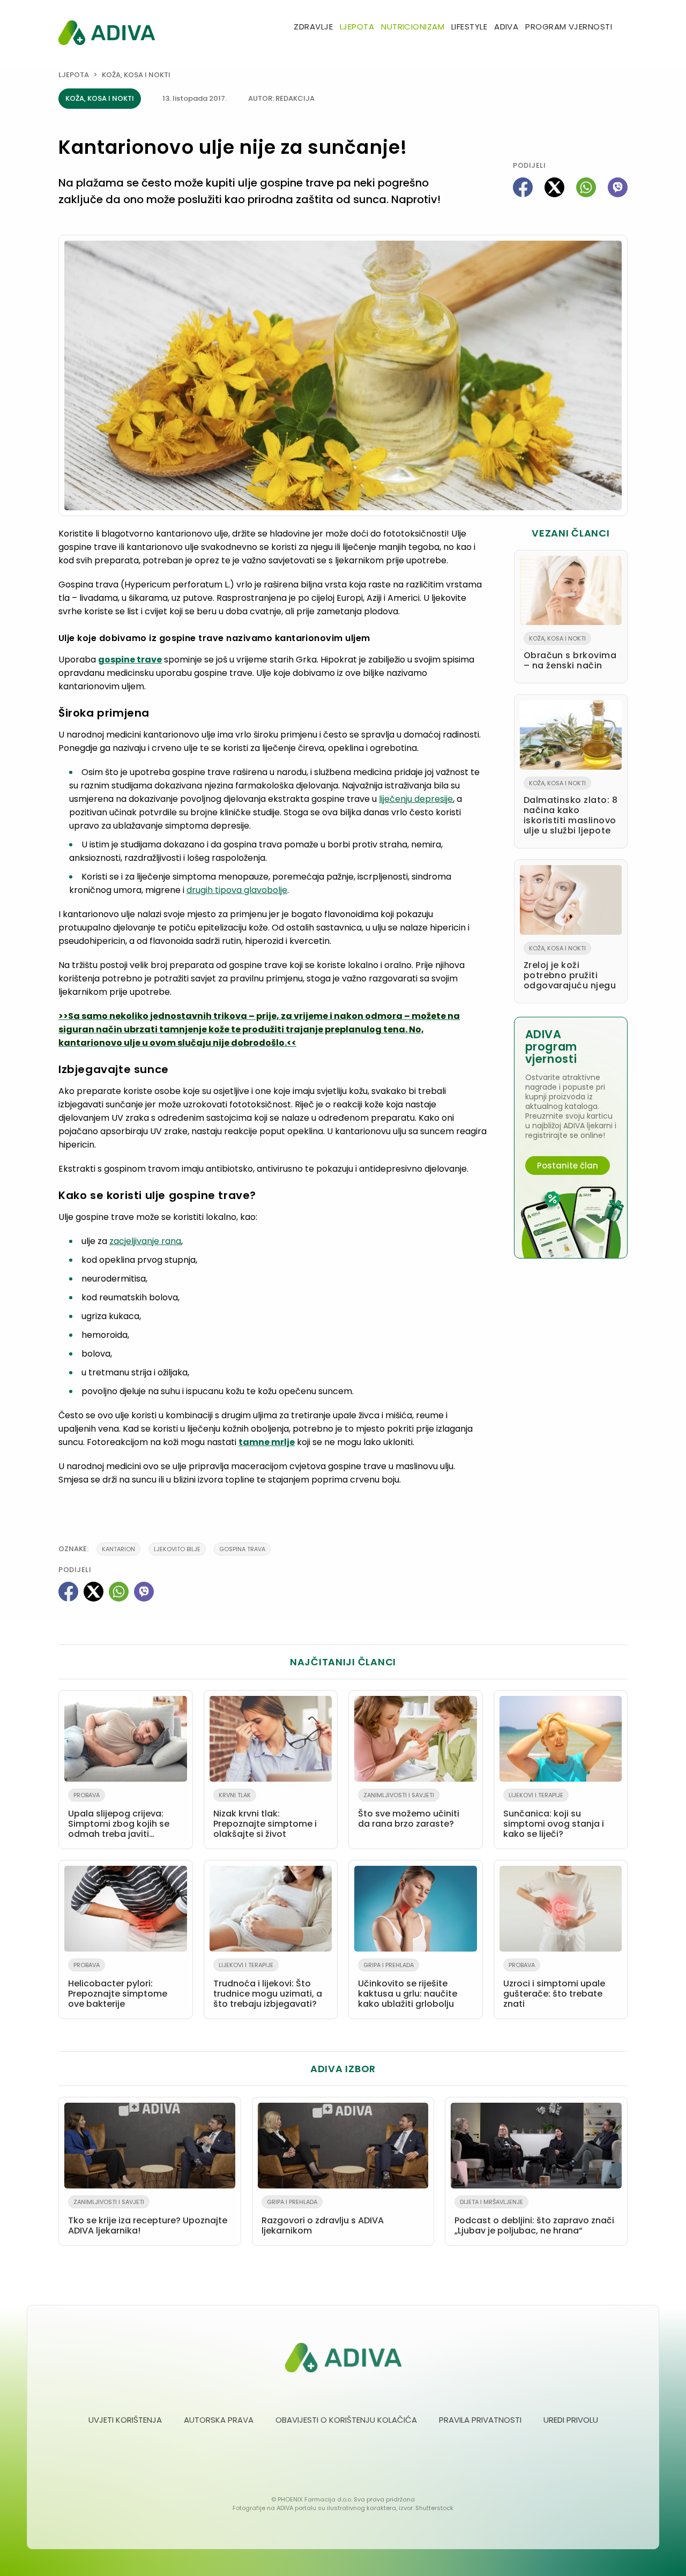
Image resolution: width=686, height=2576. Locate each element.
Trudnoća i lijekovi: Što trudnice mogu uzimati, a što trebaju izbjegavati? (268, 1985)
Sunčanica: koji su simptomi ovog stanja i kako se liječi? (554, 1815)
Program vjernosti (569, 27)
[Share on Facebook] (523, 187)
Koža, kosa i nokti (136, 75)
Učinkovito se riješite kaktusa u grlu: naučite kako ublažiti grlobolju (408, 1985)
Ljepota (357, 27)
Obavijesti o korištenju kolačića (346, 2420)
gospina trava (242, 1549)
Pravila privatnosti (480, 2420)
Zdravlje (313, 27)
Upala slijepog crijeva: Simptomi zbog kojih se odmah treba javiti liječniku (119, 1817)
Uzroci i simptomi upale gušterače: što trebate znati (554, 1985)
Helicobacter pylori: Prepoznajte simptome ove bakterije (118, 1985)
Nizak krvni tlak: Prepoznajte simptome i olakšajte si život (265, 1815)
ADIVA (506, 27)
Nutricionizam (413, 27)
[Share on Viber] (618, 187)
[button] (623, 28)
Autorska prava (219, 2420)
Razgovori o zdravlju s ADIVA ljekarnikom (323, 2217)
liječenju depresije (416, 799)
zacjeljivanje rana (145, 1241)
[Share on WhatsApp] (586, 187)
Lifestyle (469, 27)
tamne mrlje (267, 1442)
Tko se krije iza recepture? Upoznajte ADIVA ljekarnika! (148, 2217)
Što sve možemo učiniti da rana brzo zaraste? (409, 1810)
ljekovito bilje (177, 1549)
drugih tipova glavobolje (237, 890)
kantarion (118, 1549)
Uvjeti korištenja (125, 2420)
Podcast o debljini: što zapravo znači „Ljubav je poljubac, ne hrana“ (534, 2217)
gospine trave (130, 660)
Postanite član (568, 1166)
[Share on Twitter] (554, 187)
